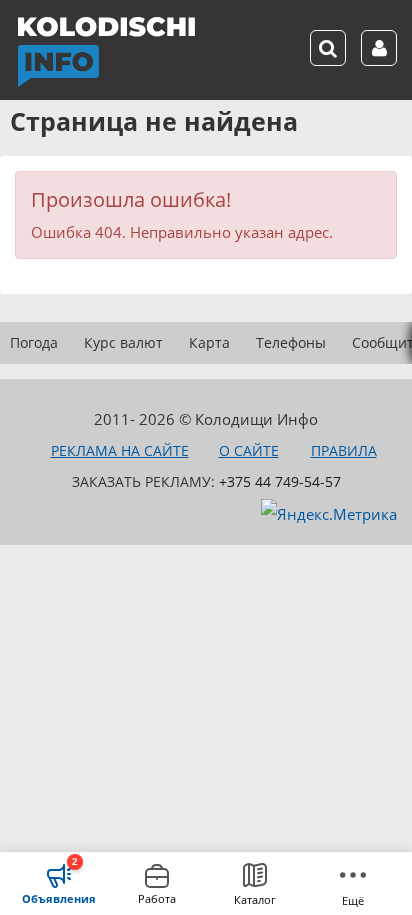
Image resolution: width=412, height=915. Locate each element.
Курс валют (123, 342)
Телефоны (291, 342)
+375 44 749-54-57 (280, 481)
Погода (34, 342)
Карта (209, 342)
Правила (344, 450)
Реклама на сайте (120, 450)
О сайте (249, 450)
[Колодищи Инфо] (106, 52)
